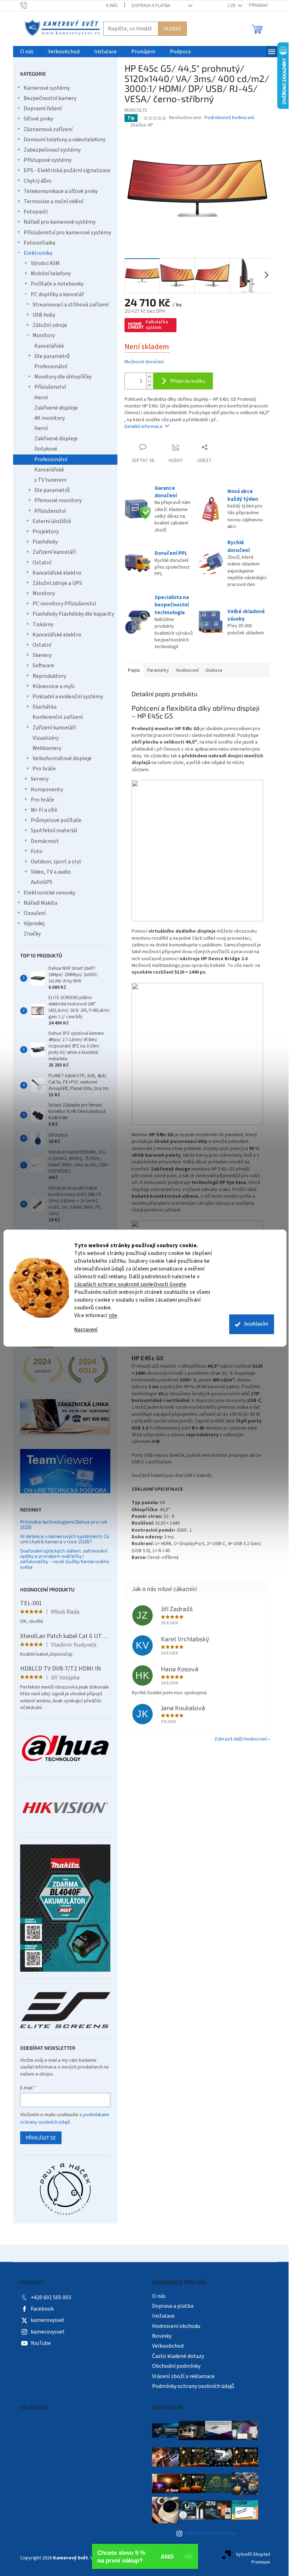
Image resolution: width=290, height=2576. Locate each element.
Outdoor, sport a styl (56, 862)
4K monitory (50, 418)
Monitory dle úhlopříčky (63, 377)
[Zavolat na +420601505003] (31, 5)
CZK (232, 6)
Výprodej (34, 923)
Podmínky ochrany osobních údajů (193, 2386)
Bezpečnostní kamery (50, 98)
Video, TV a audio (51, 872)
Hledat (172, 28)
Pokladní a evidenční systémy (68, 697)
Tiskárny (43, 624)
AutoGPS (42, 882)
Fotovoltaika (39, 243)
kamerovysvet (48, 2320)
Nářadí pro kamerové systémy (60, 222)
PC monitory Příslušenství (64, 604)
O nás (112, 6)
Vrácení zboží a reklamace (183, 2376)
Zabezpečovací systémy (52, 150)
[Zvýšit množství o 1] (150, 377)
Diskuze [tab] (214, 670)
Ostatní (42, 563)
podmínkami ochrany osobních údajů (65, 2118)
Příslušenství (50, 387)
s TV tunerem (50, 480)
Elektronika (38, 253)
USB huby (44, 315)
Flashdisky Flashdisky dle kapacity (73, 614)
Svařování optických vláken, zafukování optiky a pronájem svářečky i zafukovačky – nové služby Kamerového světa (65, 1559)
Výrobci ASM (45, 263)
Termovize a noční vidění (53, 201)
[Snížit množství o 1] (150, 385)
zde (113, 1316)
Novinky (162, 2336)
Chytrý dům (37, 181)
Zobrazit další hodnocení (240, 1739)
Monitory (44, 335)
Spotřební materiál (54, 831)
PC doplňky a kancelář (57, 294)
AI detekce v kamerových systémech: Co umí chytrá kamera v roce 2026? (65, 1539)
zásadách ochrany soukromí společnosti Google (130, 1284)
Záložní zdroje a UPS (57, 583)
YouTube (41, 2343)
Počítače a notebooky (57, 284)
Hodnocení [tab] (187, 670)
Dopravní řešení (43, 108)
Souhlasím (256, 1324)
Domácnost (45, 841)
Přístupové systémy (48, 160)
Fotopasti (36, 212)
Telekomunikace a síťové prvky (61, 191)
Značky (32, 934)
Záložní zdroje (50, 325)
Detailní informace (144, 427)
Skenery (42, 655)
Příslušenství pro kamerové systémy (67, 233)
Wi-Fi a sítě (44, 810)
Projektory (46, 532)
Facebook (42, 2309)
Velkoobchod (168, 2346)
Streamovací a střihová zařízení (71, 305)
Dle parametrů (52, 356)
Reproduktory (49, 676)
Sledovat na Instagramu (211, 2533)
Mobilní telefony (51, 274)
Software (43, 665)
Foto (37, 851)
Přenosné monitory (58, 500)
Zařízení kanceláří (54, 552)
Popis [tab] (134, 670)
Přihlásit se (41, 2138)
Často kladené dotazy (178, 2356)
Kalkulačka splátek (157, 325)
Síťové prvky (38, 119)
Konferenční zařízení (58, 717)
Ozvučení (35, 913)
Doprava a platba (151, 6)
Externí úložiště (52, 521)
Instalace (163, 2316)
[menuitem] (27, 52)
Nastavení (86, 1330)
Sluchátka (45, 707)
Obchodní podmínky (176, 2366)
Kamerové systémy (47, 88)
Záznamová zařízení (48, 129)
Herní (41, 398)
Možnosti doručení (144, 362)
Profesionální (51, 366)
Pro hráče (44, 769)
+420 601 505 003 (51, 2298)
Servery (40, 779)
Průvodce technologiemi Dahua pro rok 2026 (64, 1524)
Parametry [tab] (158, 670)
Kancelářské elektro (57, 573)
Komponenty (47, 790)
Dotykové (46, 449)
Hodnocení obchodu (176, 2326)
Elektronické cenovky (50, 893)
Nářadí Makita (40, 903)
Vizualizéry (46, 738)
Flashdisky (45, 542)
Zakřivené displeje (56, 408)
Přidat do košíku (188, 381)
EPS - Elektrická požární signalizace (67, 170)
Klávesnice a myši (54, 686)
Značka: (142, 125)
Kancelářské (49, 346)
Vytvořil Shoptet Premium (253, 2558)
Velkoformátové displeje (62, 758)
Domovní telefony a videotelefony (65, 140)
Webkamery (47, 748)
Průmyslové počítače (56, 820)
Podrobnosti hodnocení (229, 118)
